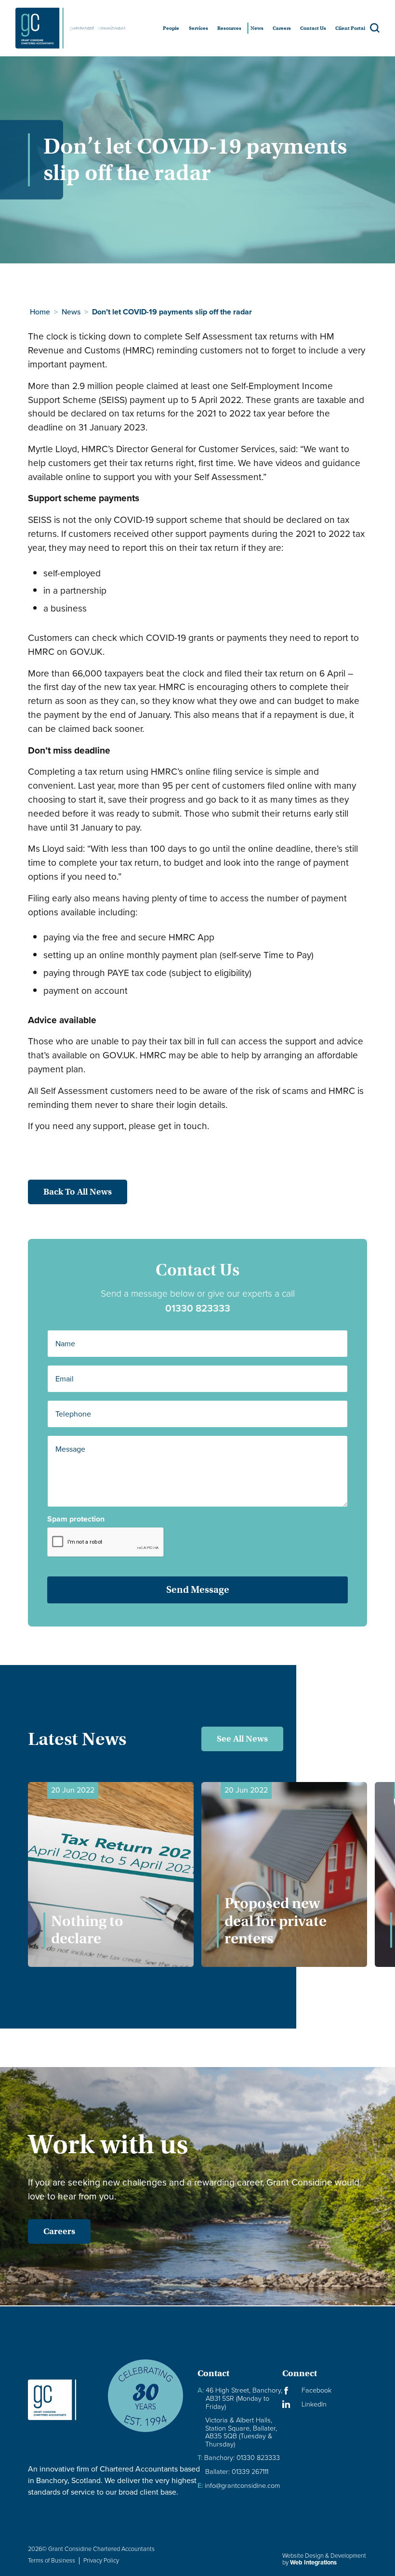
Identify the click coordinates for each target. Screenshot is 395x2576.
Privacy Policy (101, 2560)
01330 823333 (198, 1308)
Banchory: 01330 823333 (239, 2458)
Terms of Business (52, 2560)
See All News (242, 1739)
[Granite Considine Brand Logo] (60, 2400)
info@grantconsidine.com (239, 2486)
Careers (59, 2231)
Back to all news (78, 1192)
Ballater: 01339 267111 (237, 2472)
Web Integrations (313, 2562)
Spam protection (76, 1519)
